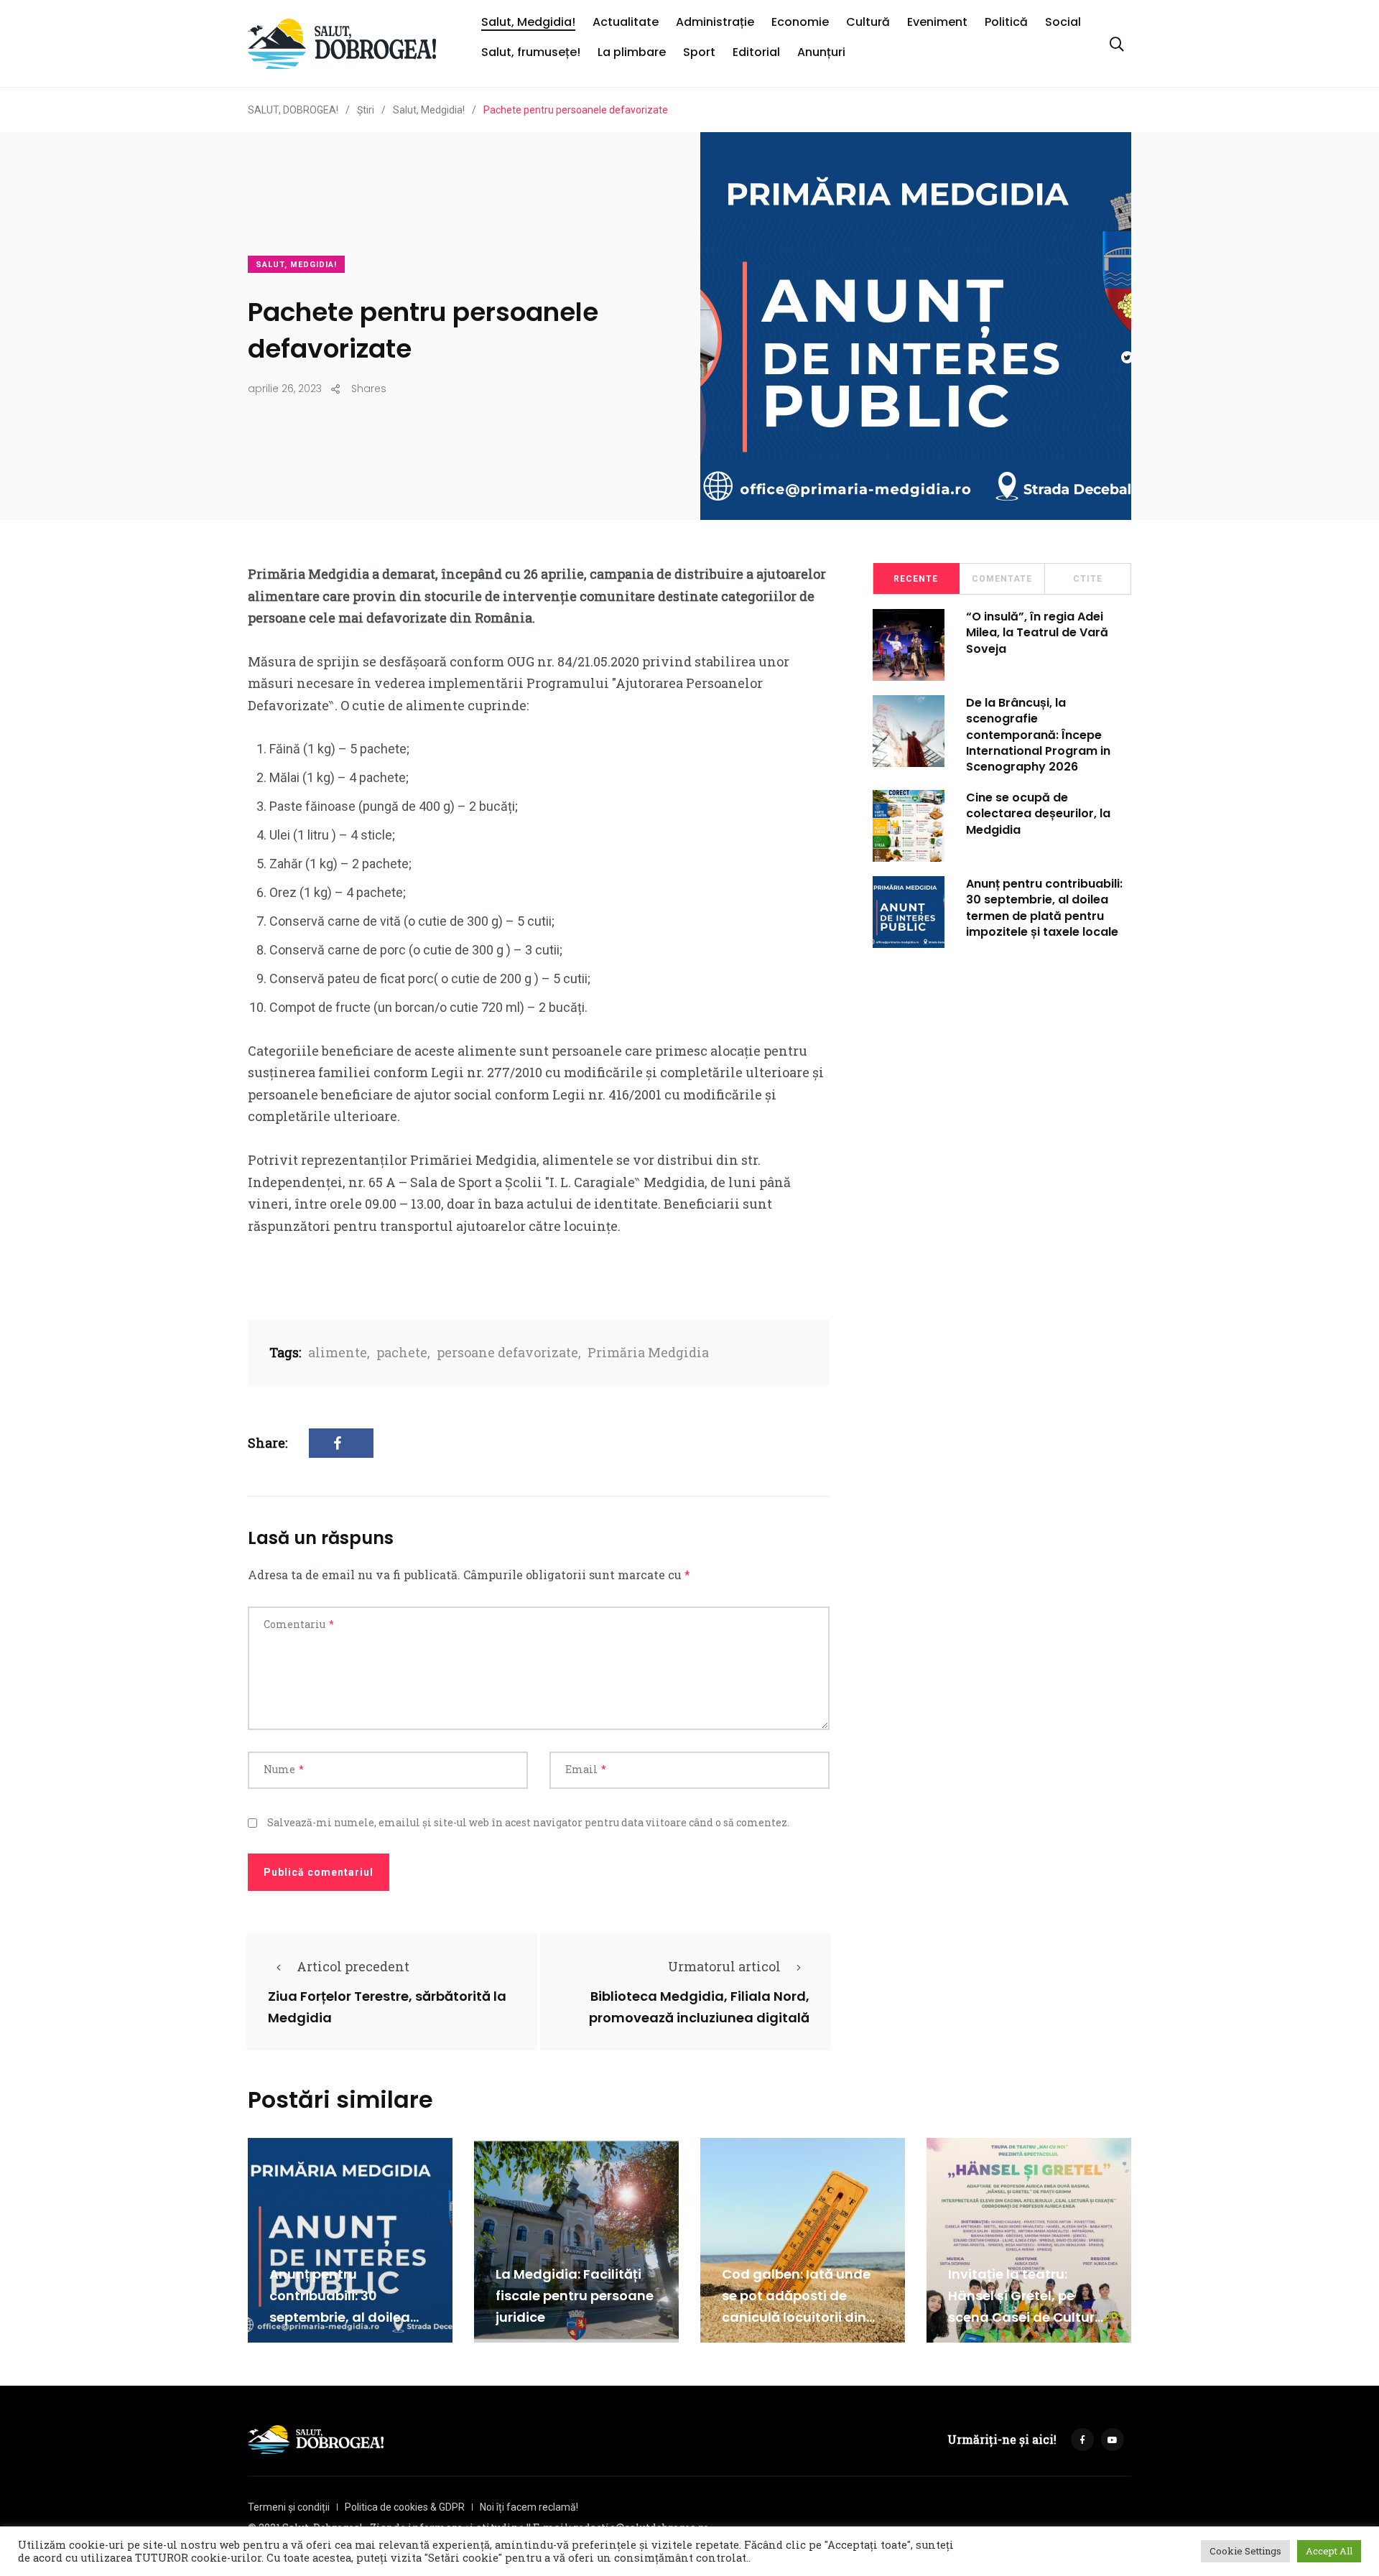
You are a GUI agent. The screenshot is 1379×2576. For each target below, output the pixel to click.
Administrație (715, 22)
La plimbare (632, 52)
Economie (800, 22)
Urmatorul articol (724, 1966)
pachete (402, 1352)
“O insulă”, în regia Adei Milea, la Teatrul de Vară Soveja (1037, 633)
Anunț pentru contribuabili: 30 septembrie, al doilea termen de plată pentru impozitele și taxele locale (1044, 908)
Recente (916, 579)
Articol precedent (353, 1966)
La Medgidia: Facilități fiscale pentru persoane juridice (575, 2296)
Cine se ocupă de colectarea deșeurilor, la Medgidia (1038, 814)
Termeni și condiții (289, 2507)
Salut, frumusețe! (531, 52)
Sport (699, 52)
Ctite (1088, 579)
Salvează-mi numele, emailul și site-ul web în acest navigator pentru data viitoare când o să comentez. (528, 1822)
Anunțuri (821, 52)
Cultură (868, 22)
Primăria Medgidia (648, 1352)
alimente (338, 1352)
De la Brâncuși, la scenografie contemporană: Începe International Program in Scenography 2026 (1038, 735)
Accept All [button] (1329, 2551)
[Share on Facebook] (341, 1443)
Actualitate (626, 22)
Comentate (1002, 579)
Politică (1006, 22)
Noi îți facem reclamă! (529, 2507)
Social (1063, 22)
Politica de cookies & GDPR (405, 2507)
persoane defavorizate (507, 1352)
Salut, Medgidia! (528, 22)
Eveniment (937, 22)
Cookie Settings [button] (1245, 2551)
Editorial (756, 52)
